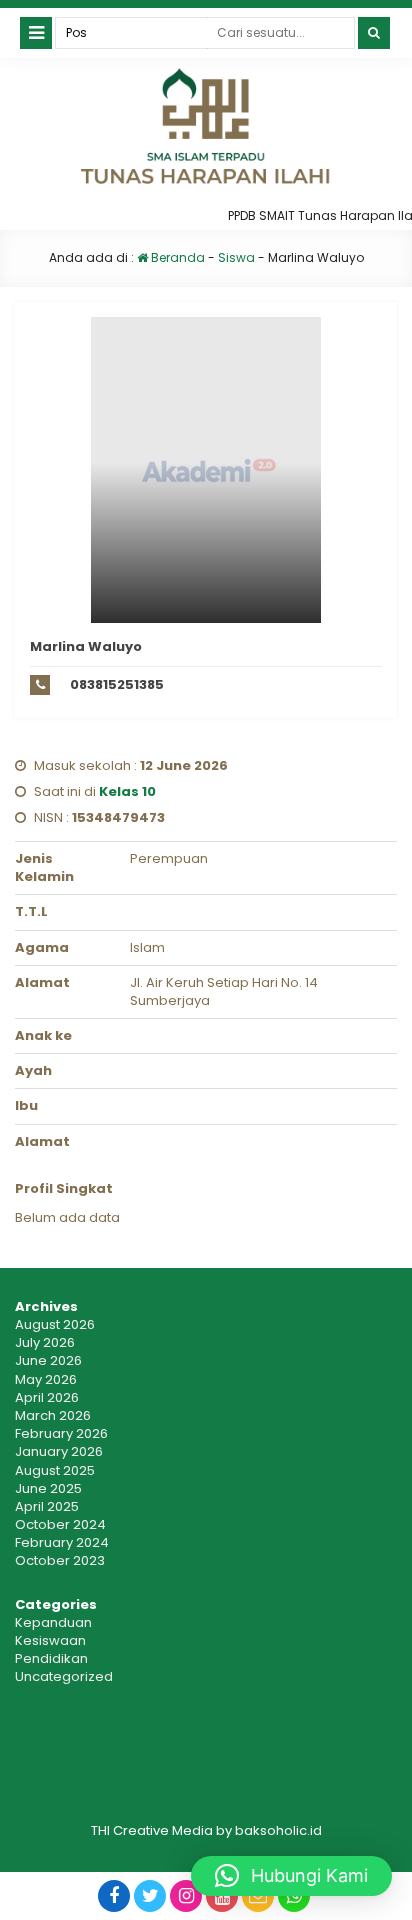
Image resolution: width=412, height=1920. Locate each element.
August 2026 (55, 1324)
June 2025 (48, 1488)
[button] (291, 1876)
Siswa (236, 257)
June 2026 (48, 1360)
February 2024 (62, 1542)
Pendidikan (51, 1658)
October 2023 (60, 1560)
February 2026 (61, 1433)
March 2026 (53, 1415)
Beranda (176, 257)
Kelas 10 (127, 791)
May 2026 (46, 1379)
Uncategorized (64, 1676)
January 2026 (59, 1451)
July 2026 (45, 1342)
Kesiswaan (50, 1640)
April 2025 (47, 1506)
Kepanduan (53, 1622)
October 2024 (60, 1524)
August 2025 (55, 1470)
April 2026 (47, 1397)
